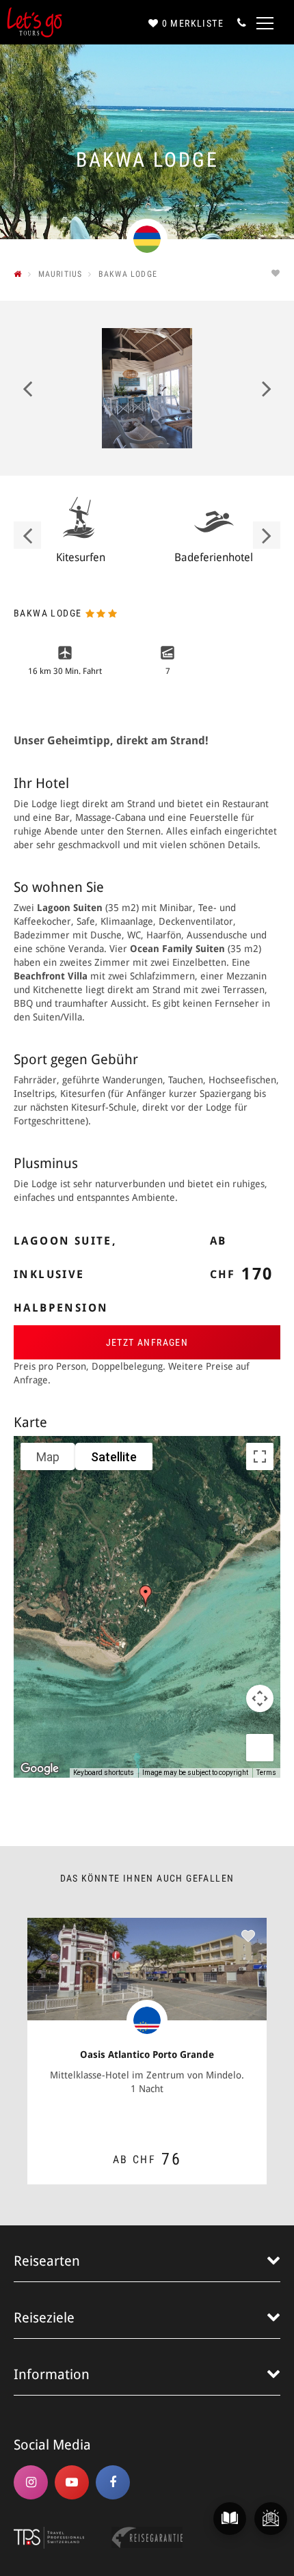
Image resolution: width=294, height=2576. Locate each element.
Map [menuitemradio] (48, 1457)
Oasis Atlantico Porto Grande (147, 2055)
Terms (266, 1773)
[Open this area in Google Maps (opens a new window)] (40, 1769)
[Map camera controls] (260, 1698)
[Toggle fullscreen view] (260, 1456)
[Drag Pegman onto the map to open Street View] (260, 1748)
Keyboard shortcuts (104, 1773)
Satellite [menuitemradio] (114, 1457)
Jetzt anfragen (147, 1342)
